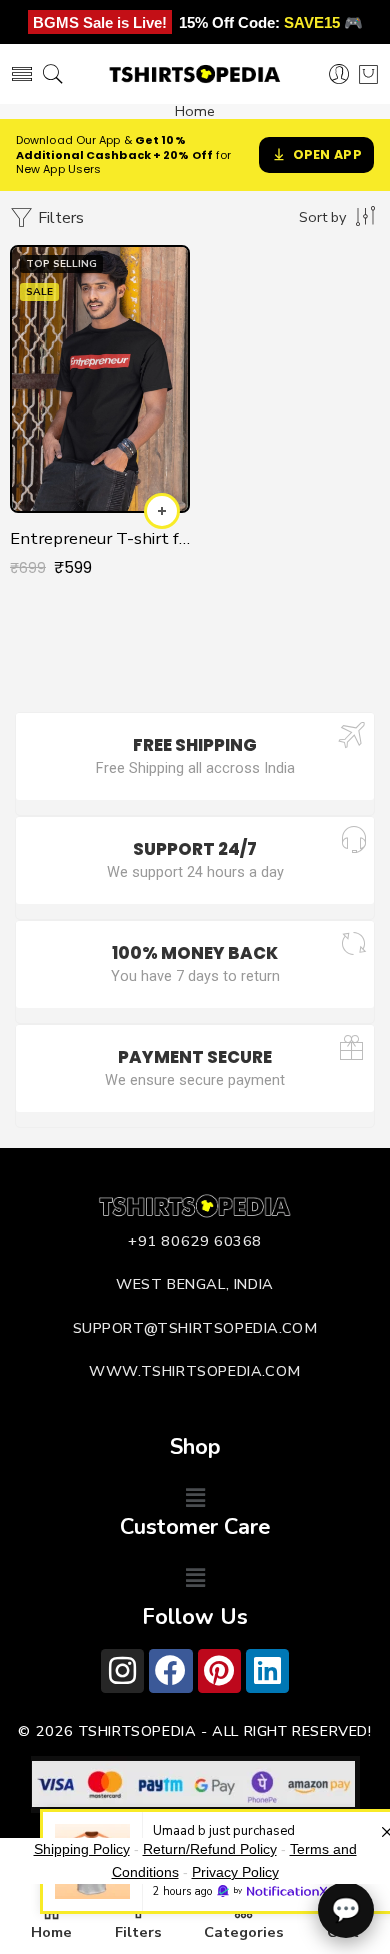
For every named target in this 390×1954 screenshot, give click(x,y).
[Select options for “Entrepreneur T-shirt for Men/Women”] (162, 511)
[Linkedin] (267, 1670)
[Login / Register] (339, 74)
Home (195, 111)
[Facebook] (170, 1670)
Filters (59, 218)
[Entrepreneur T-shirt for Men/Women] (100, 379)
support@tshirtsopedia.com (195, 1328)
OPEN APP (327, 154)
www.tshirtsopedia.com (195, 1371)
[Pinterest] (219, 1670)
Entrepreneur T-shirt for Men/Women (100, 538)
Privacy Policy (235, 1872)
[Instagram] (122, 1670)
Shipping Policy (82, 1849)
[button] (195, 1498)
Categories (244, 1932)
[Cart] (368, 74)
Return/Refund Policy (210, 1849)
